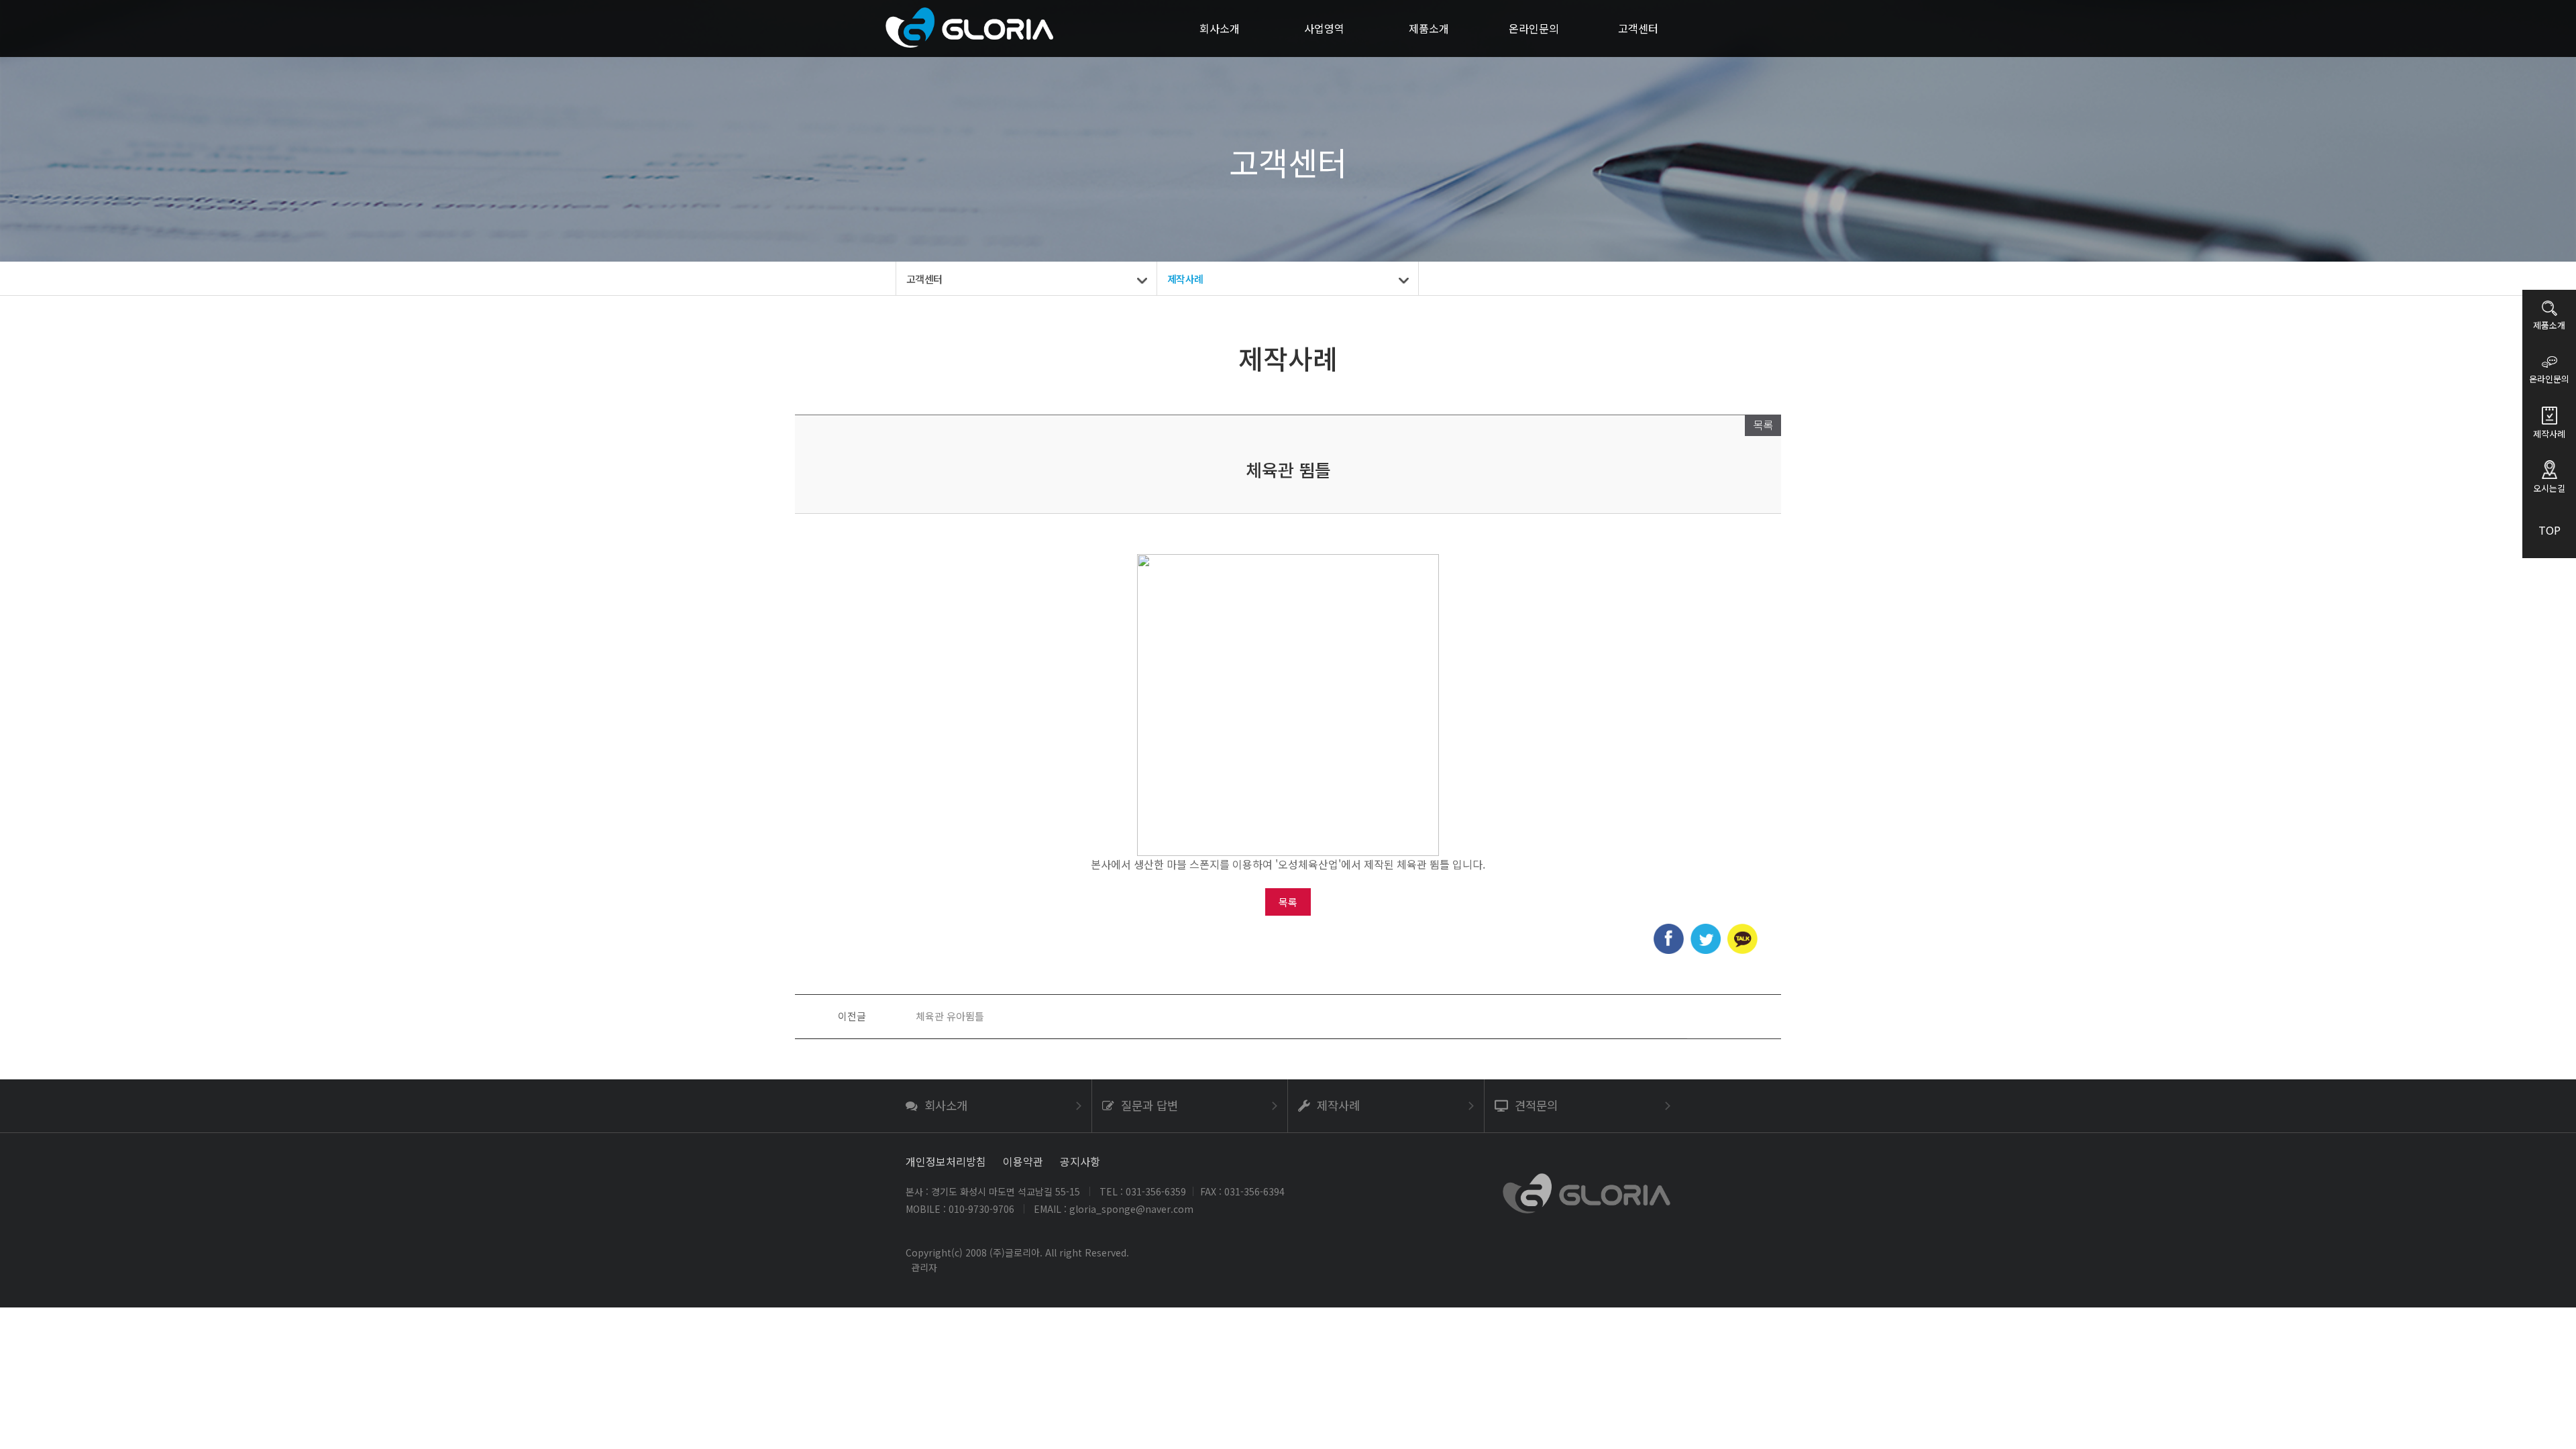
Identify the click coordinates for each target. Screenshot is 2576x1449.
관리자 (924, 1267)
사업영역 (1324, 28)
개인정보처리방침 (946, 1161)
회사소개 (1220, 28)
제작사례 (1185, 279)
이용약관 (1023, 1161)
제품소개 (1429, 28)
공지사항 (1080, 1161)
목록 (1763, 425)
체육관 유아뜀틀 (950, 1016)
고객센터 (1638, 28)
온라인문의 (1534, 28)
